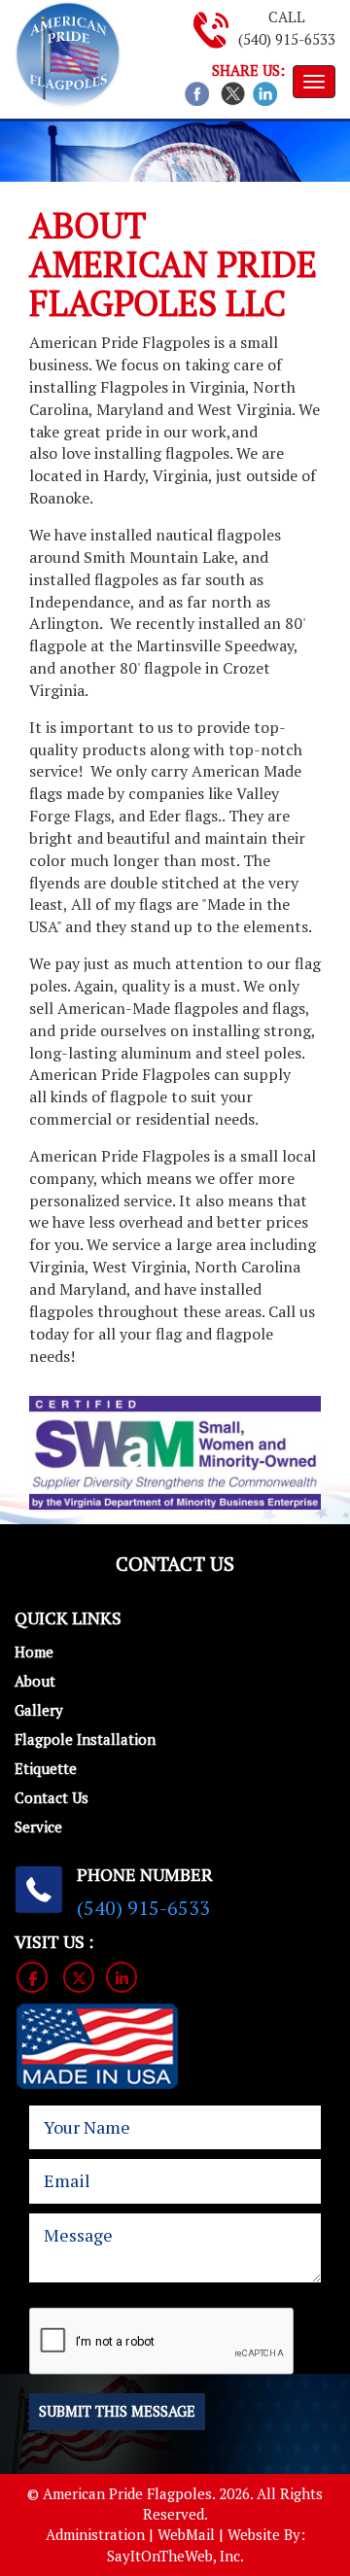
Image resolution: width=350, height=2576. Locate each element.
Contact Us (52, 1797)
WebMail (186, 2534)
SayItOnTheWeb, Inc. (175, 2556)
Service (38, 1827)
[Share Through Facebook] (197, 91)
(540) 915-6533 (287, 39)
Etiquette (46, 1768)
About (35, 1681)
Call (287, 17)
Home (34, 1652)
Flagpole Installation (85, 1739)
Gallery (39, 1710)
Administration (95, 2534)
